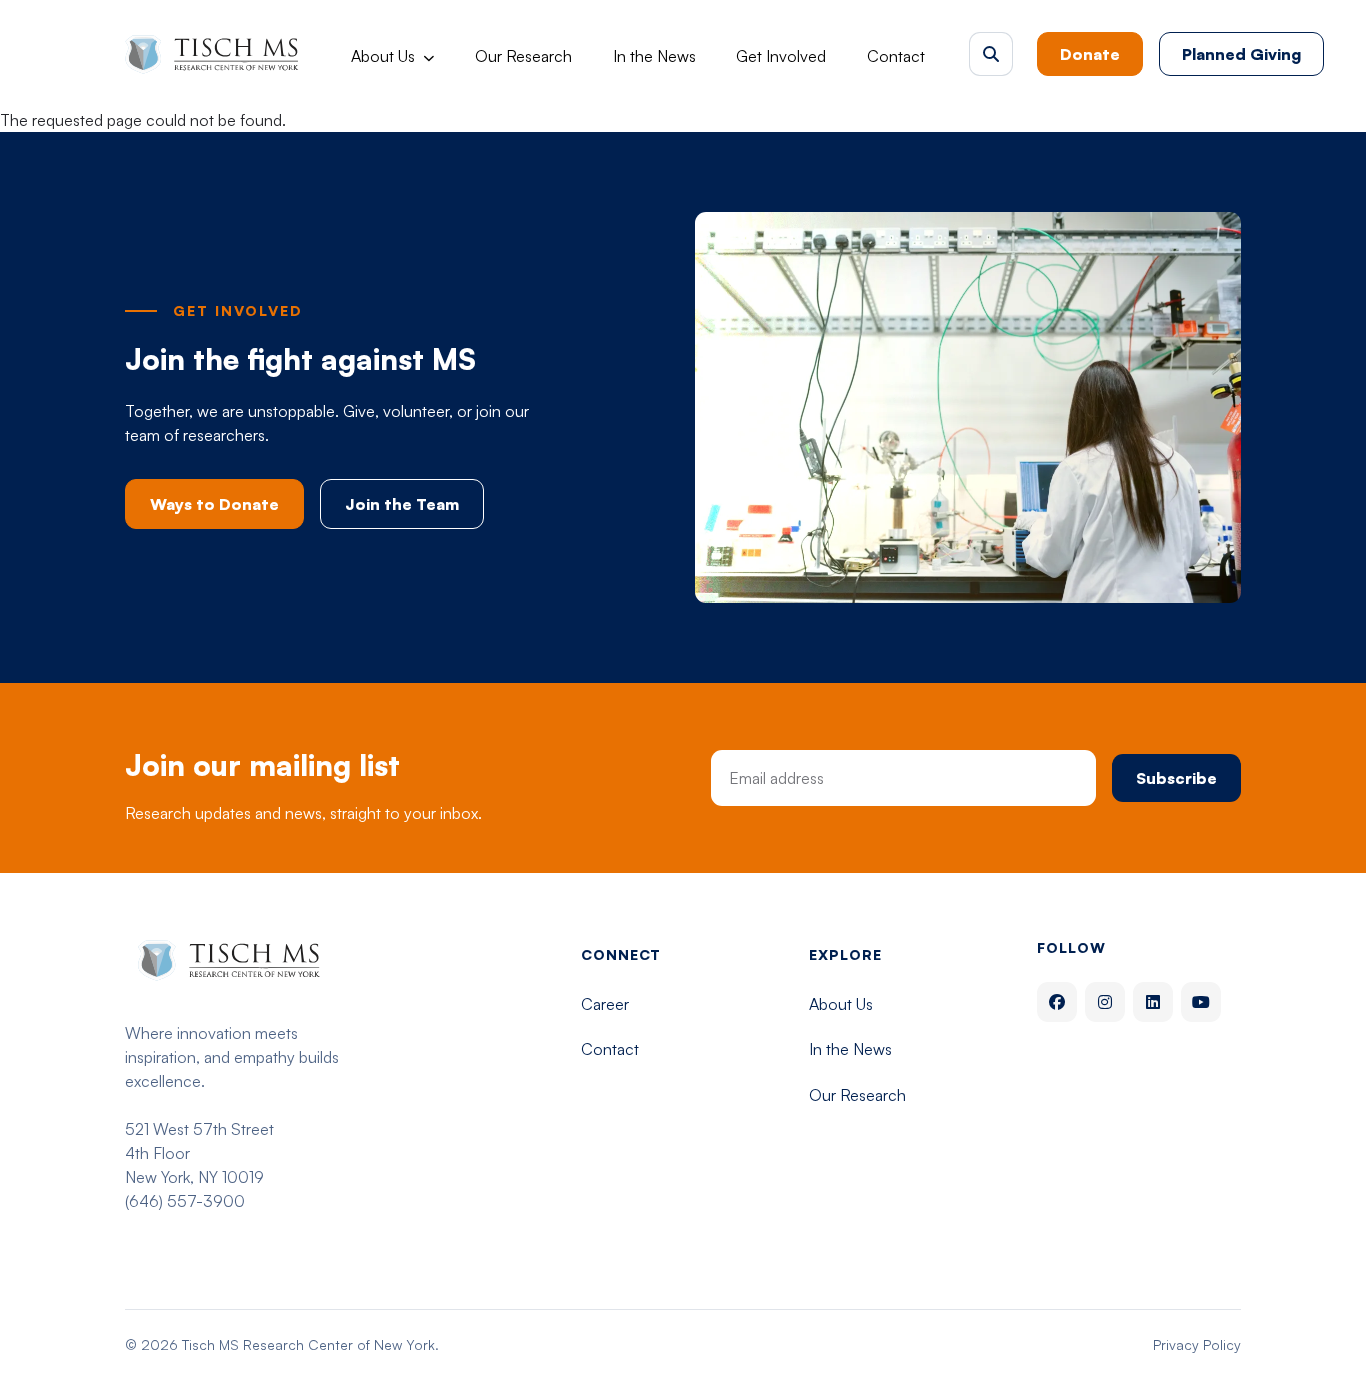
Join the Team (402, 504)
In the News (654, 56)
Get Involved (781, 56)
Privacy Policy (1197, 1344)
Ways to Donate (214, 504)
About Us (383, 56)
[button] (991, 54)
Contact (896, 56)
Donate (1090, 54)
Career (605, 1004)
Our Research (523, 56)
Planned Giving (1241, 54)
